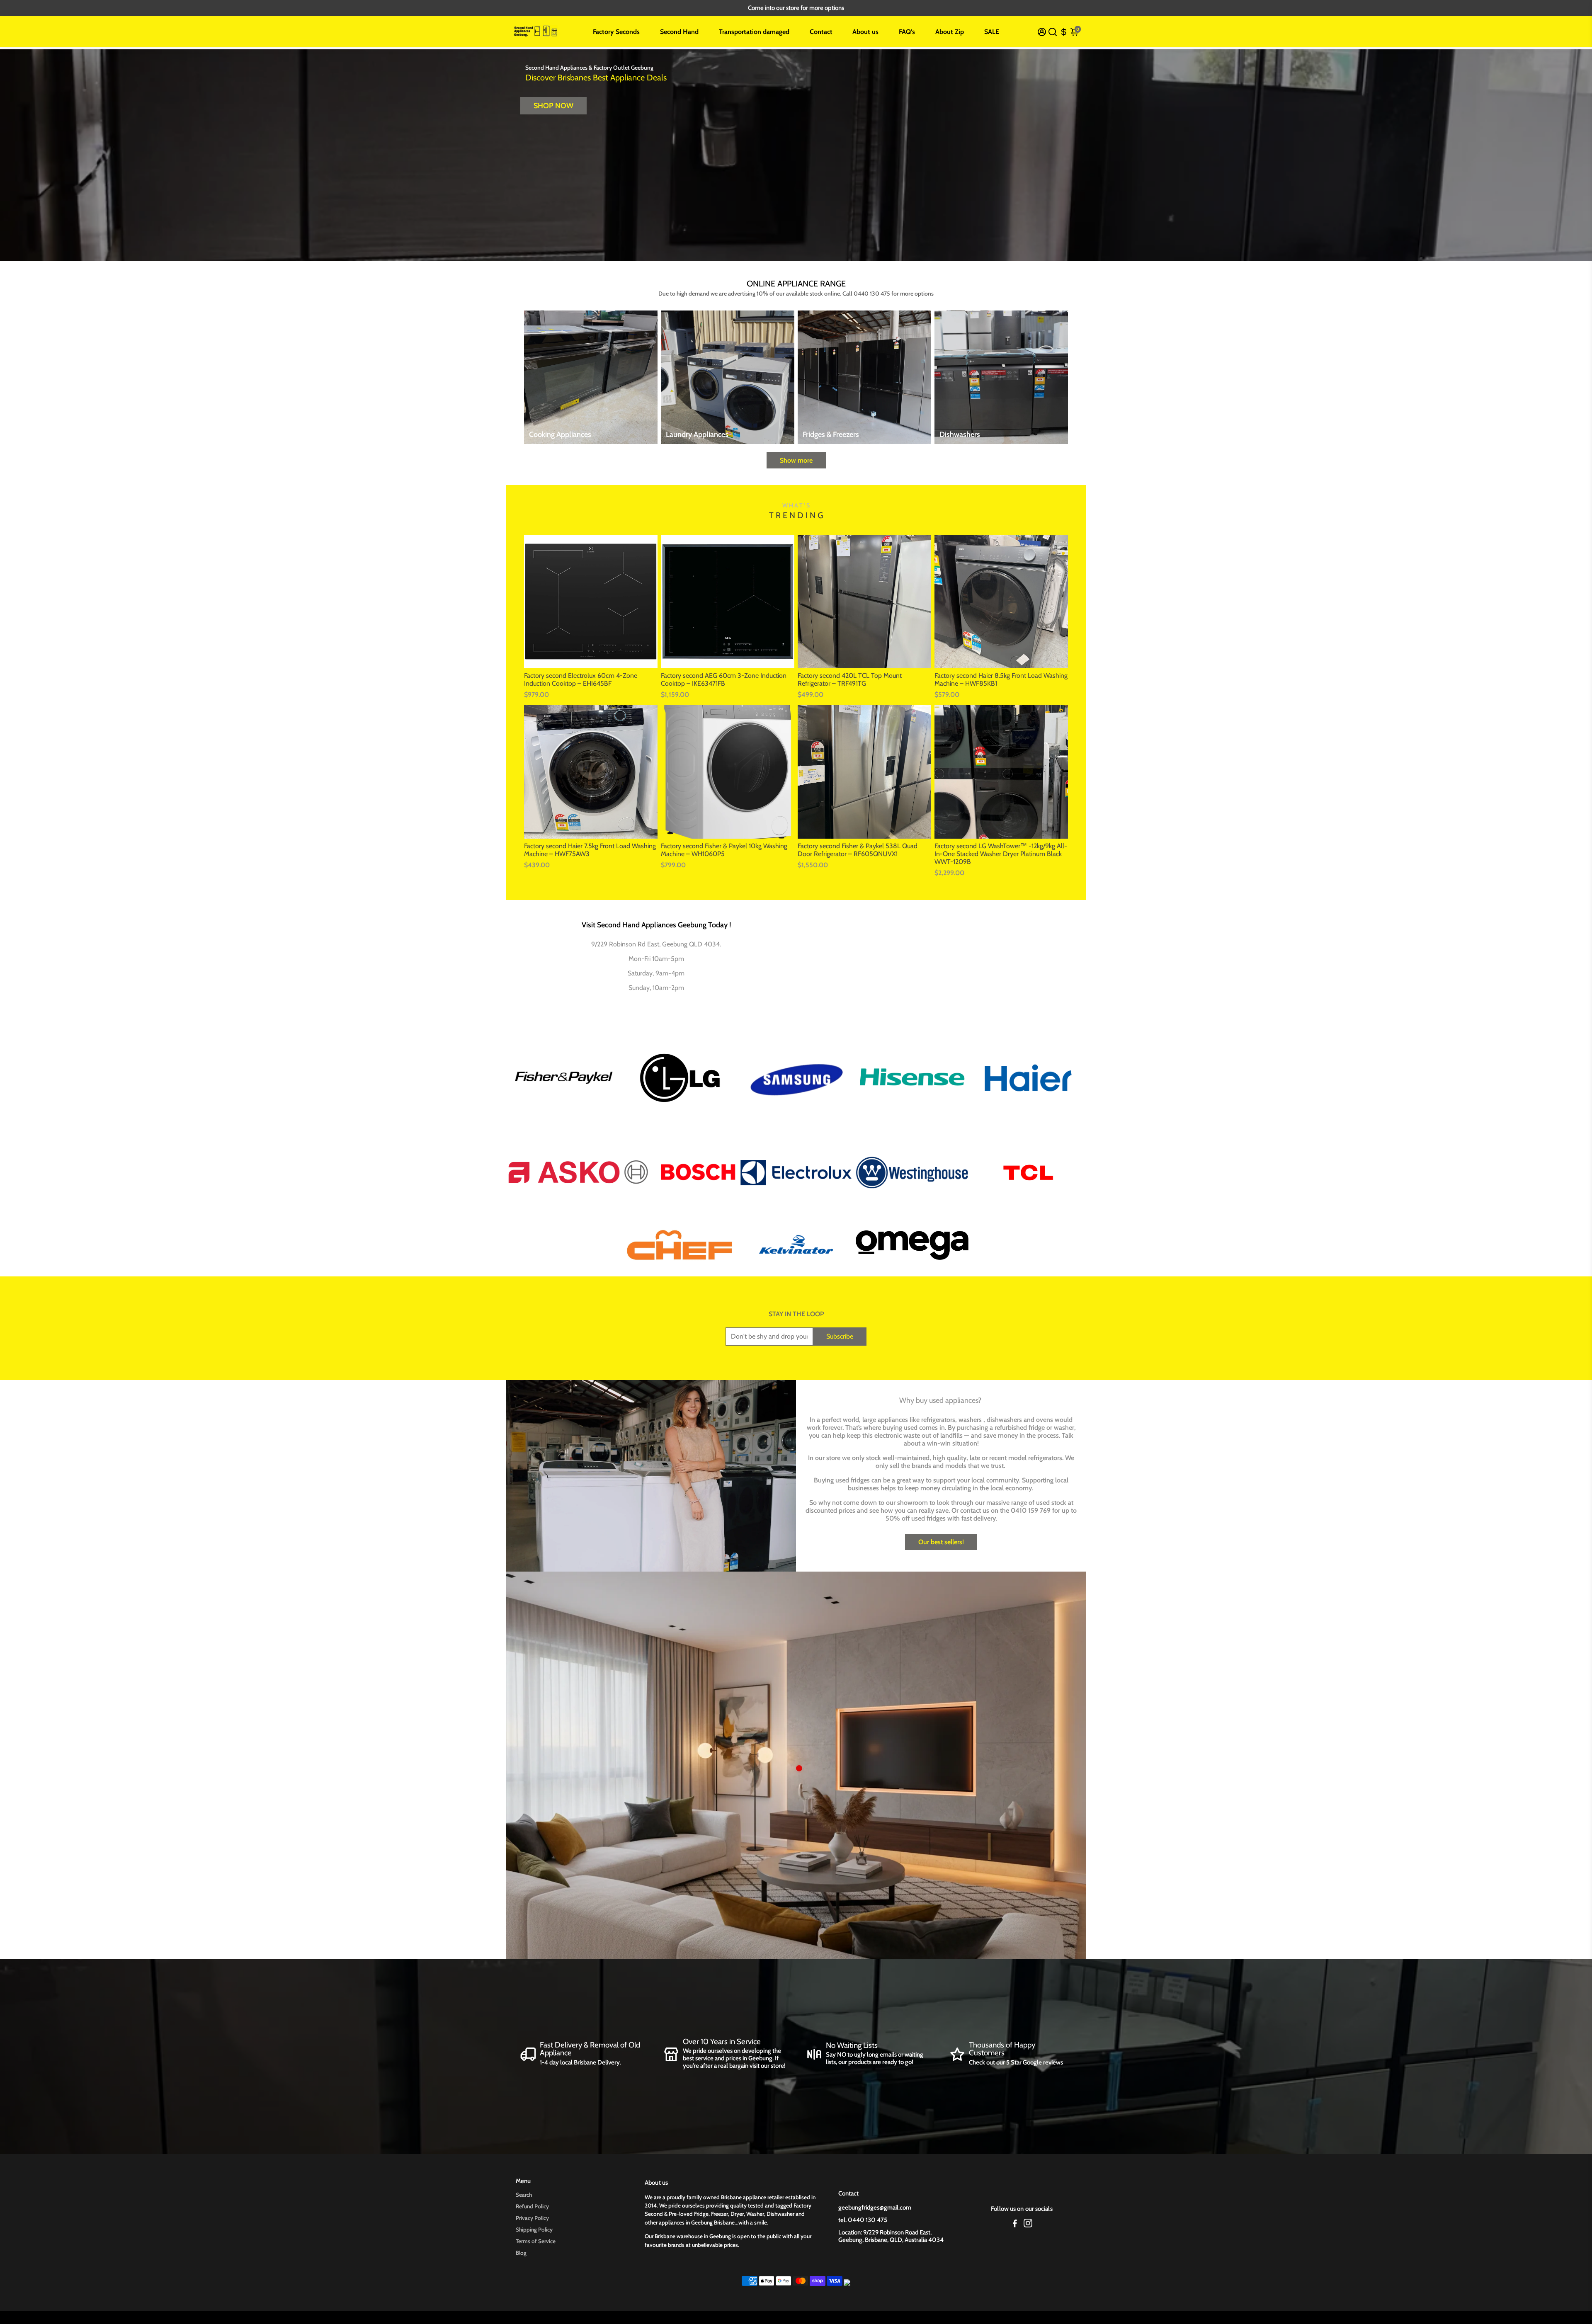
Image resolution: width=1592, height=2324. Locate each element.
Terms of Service (536, 2241)
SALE (992, 32)
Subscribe (840, 1336)
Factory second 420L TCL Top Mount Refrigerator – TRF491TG (850, 679)
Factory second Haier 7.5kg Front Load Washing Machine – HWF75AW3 (590, 850)
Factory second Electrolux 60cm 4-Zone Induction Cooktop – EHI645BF (581, 679)
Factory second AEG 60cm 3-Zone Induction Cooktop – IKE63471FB (724, 679)
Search (524, 2195)
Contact (821, 32)
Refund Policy (532, 2206)
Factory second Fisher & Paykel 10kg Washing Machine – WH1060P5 (724, 850)
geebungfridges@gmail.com (875, 2208)
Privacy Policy (532, 2218)
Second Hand (679, 32)
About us (865, 32)
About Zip (950, 32)
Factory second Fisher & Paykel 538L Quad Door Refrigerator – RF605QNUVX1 (858, 850)
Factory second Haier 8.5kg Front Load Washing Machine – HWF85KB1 (1001, 679)
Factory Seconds (616, 32)
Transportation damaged (754, 32)
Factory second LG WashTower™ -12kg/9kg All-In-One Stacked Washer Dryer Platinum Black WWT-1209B (1001, 854)
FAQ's (907, 32)
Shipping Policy (534, 2229)
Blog (521, 2253)
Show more (796, 460)
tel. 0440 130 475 (863, 2220)
